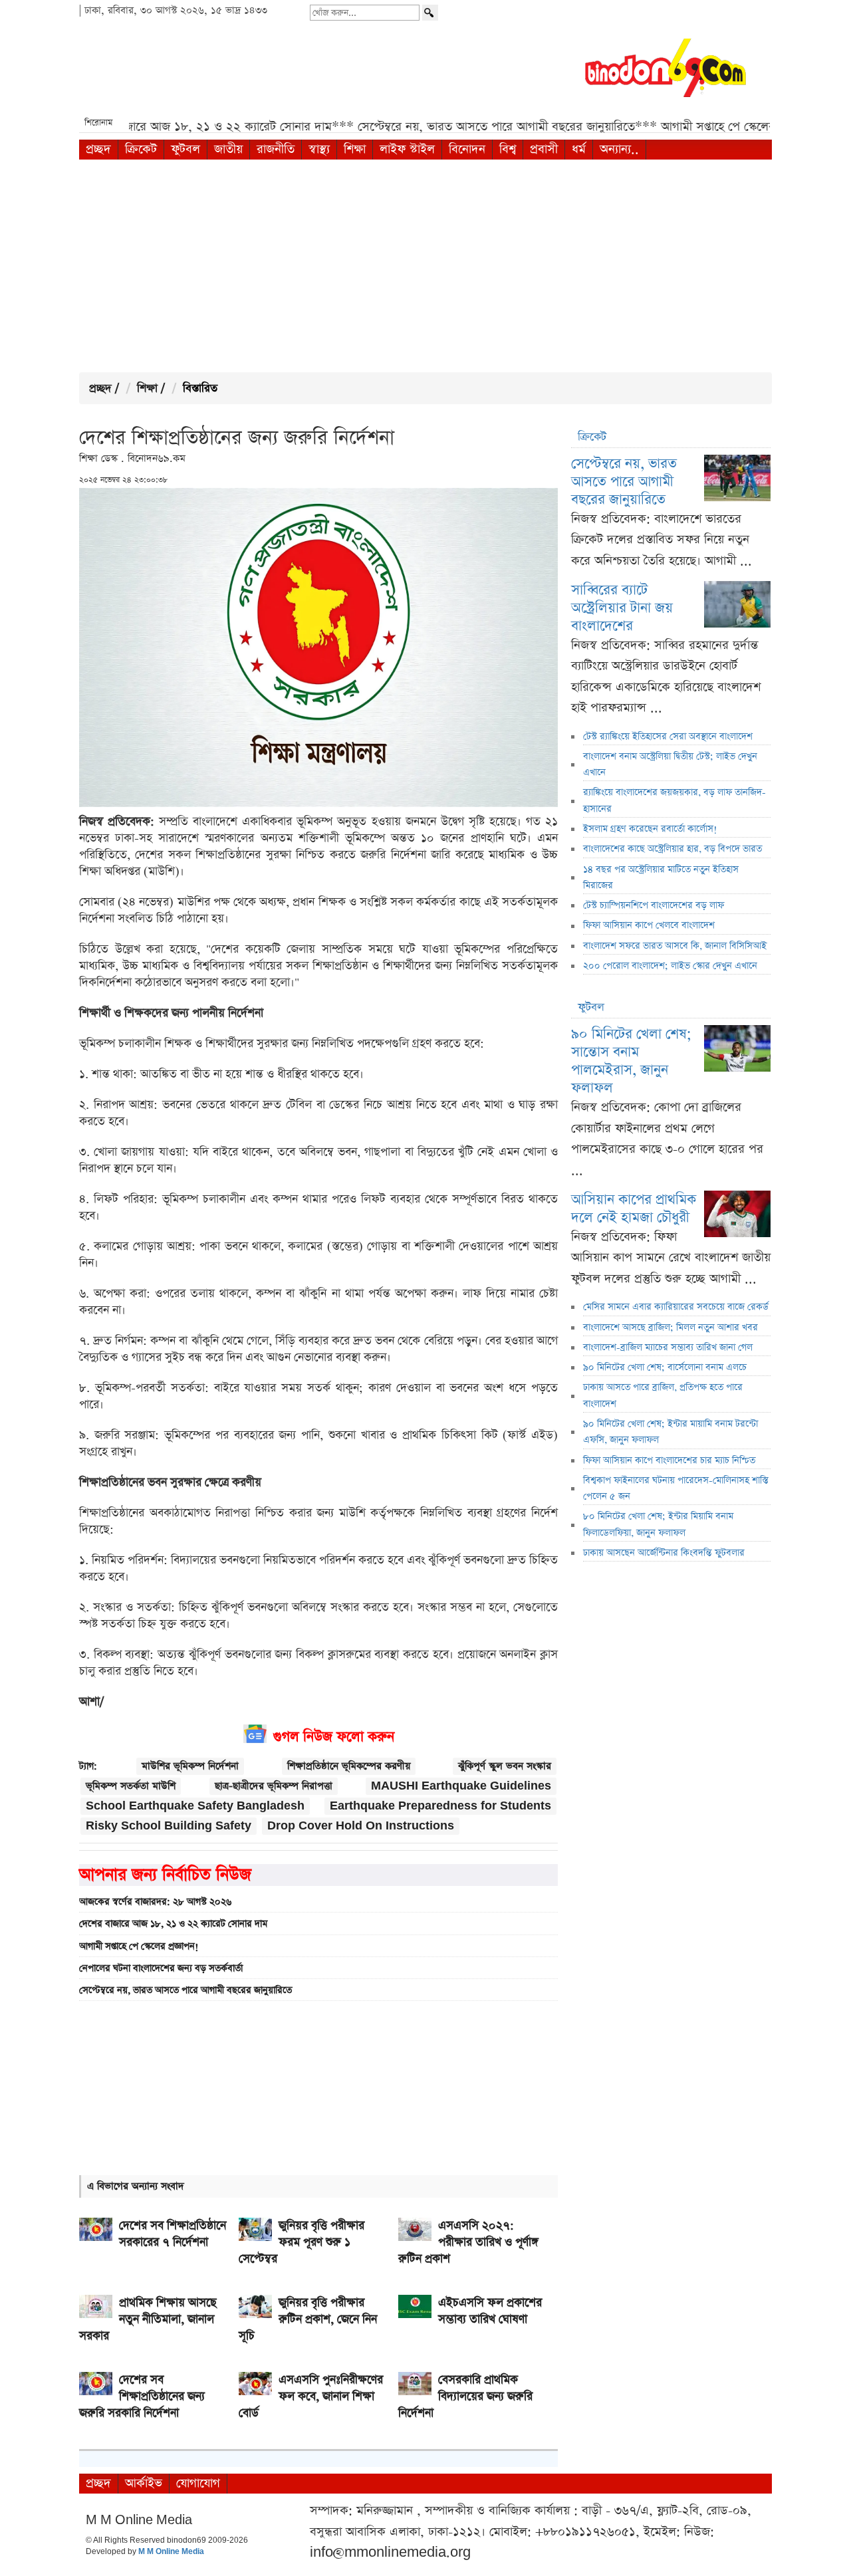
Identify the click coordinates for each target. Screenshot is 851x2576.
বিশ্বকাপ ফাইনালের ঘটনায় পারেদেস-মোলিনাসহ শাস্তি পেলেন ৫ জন (676, 1488)
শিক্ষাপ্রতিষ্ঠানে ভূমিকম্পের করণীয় (349, 1766)
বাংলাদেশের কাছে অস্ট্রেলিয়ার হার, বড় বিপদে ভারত (672, 849)
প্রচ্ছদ (98, 149)
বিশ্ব (508, 149)
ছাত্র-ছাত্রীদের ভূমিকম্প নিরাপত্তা (274, 1786)
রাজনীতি (276, 149)
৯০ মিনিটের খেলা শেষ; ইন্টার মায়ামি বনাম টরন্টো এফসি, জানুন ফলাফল (670, 1432)
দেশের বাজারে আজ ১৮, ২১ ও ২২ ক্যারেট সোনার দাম (173, 1924)
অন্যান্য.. (619, 149)
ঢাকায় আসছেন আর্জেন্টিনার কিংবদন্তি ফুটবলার (664, 1553)
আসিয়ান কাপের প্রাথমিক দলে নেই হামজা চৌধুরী (634, 1209)
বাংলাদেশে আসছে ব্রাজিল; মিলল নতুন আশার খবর (670, 1328)
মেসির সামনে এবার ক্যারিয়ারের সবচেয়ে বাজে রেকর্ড (676, 1307)
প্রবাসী (544, 149)
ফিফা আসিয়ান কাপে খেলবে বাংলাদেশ (649, 925)
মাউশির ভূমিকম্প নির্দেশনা (190, 1766)
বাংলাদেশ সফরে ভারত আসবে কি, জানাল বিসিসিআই (675, 946)
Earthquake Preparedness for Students (440, 1806)
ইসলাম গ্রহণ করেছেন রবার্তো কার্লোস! (650, 829)
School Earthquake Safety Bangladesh (195, 1806)
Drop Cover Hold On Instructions (361, 1826)
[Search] (430, 13)
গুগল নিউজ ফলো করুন (334, 1737)
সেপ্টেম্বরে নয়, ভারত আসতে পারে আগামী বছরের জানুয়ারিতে (185, 1990)
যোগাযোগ (198, 2483)
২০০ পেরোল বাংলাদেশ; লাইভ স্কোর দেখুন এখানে (670, 966)
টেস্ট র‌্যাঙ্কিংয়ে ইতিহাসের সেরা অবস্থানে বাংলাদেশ (668, 737)
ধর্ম (579, 149)
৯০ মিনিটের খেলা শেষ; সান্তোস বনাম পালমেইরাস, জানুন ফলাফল (631, 1061)
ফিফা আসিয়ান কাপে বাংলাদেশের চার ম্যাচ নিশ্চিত (669, 1461)
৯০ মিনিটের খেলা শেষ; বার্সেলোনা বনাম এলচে (665, 1367)
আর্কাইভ (144, 2483)
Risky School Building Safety (169, 1826)
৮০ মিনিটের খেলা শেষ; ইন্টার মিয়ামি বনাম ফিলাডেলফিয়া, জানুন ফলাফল (658, 1524)
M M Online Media (171, 2552)
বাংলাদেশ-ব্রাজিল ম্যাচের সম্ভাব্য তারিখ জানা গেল (668, 1347)
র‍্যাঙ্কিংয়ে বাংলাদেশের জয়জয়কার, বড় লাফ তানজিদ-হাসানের (674, 800)
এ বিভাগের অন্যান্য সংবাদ (136, 2186)
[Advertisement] (425, 266)
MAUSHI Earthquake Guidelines (461, 1786)
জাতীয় (228, 149)
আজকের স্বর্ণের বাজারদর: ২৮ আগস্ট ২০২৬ (155, 1902)
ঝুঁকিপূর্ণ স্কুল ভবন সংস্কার (505, 1766)
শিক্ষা (355, 149)
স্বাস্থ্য (319, 149)
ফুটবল (185, 149)
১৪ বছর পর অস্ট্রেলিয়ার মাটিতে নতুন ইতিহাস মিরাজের (661, 878)
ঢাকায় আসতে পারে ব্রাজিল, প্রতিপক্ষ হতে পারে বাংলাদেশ (663, 1395)
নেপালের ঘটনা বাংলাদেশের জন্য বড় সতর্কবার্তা (161, 1968)
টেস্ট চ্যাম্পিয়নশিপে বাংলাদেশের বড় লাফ (654, 905)
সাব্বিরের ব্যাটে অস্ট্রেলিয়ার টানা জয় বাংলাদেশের (622, 608)
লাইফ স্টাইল (407, 149)
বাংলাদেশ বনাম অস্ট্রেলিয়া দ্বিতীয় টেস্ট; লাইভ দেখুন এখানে (670, 764)
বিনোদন (467, 149)
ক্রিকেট (141, 149)
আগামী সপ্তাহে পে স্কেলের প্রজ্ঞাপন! (139, 1946)
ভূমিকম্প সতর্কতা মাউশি (131, 1786)
